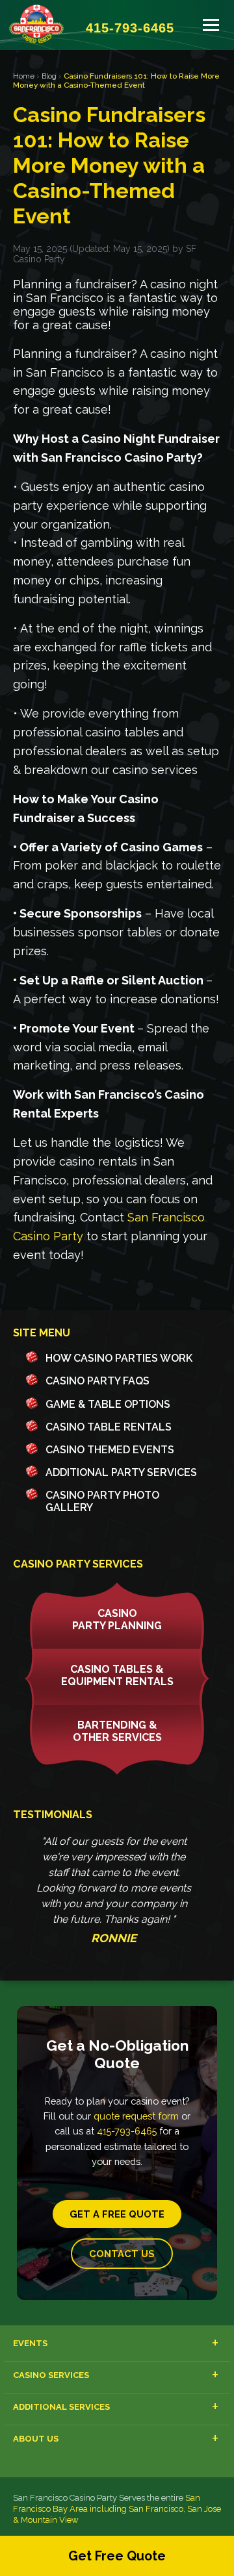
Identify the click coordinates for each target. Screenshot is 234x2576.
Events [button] (30, 2343)
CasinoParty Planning (117, 1619)
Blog (49, 76)
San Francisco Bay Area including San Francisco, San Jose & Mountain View (117, 2509)
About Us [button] (36, 2439)
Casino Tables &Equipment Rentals (117, 1675)
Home (24, 76)
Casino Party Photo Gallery (102, 1501)
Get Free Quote (117, 2556)
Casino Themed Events (110, 1450)
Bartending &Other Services (117, 1731)
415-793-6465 (127, 2131)
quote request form (136, 2116)
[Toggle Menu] (211, 25)
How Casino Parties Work (119, 1358)
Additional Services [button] (61, 2407)
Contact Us (122, 2254)
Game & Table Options (108, 1404)
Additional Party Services (121, 1472)
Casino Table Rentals (109, 1427)
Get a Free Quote (117, 2214)
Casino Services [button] (51, 2375)
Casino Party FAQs (97, 1381)
